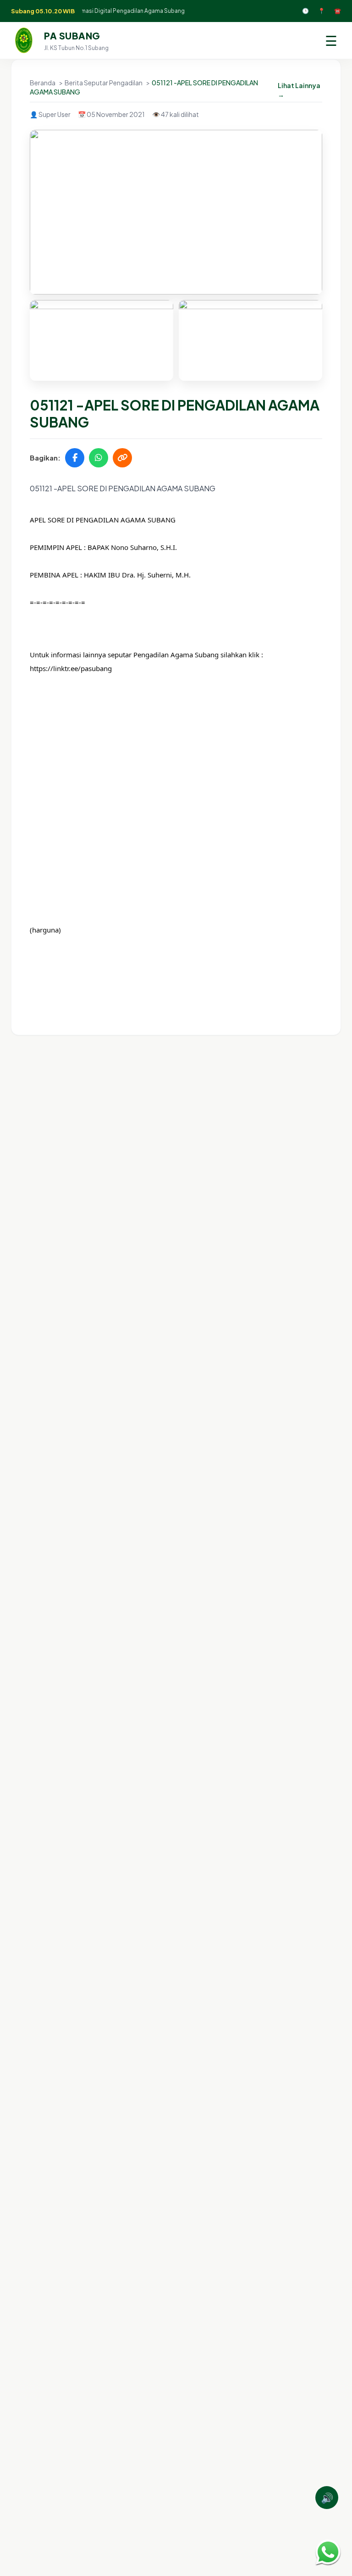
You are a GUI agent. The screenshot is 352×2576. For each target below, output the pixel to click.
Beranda (43, 83)
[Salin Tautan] (122, 458)
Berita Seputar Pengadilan (104, 83)
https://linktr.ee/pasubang (71, 668)
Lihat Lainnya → (299, 90)
